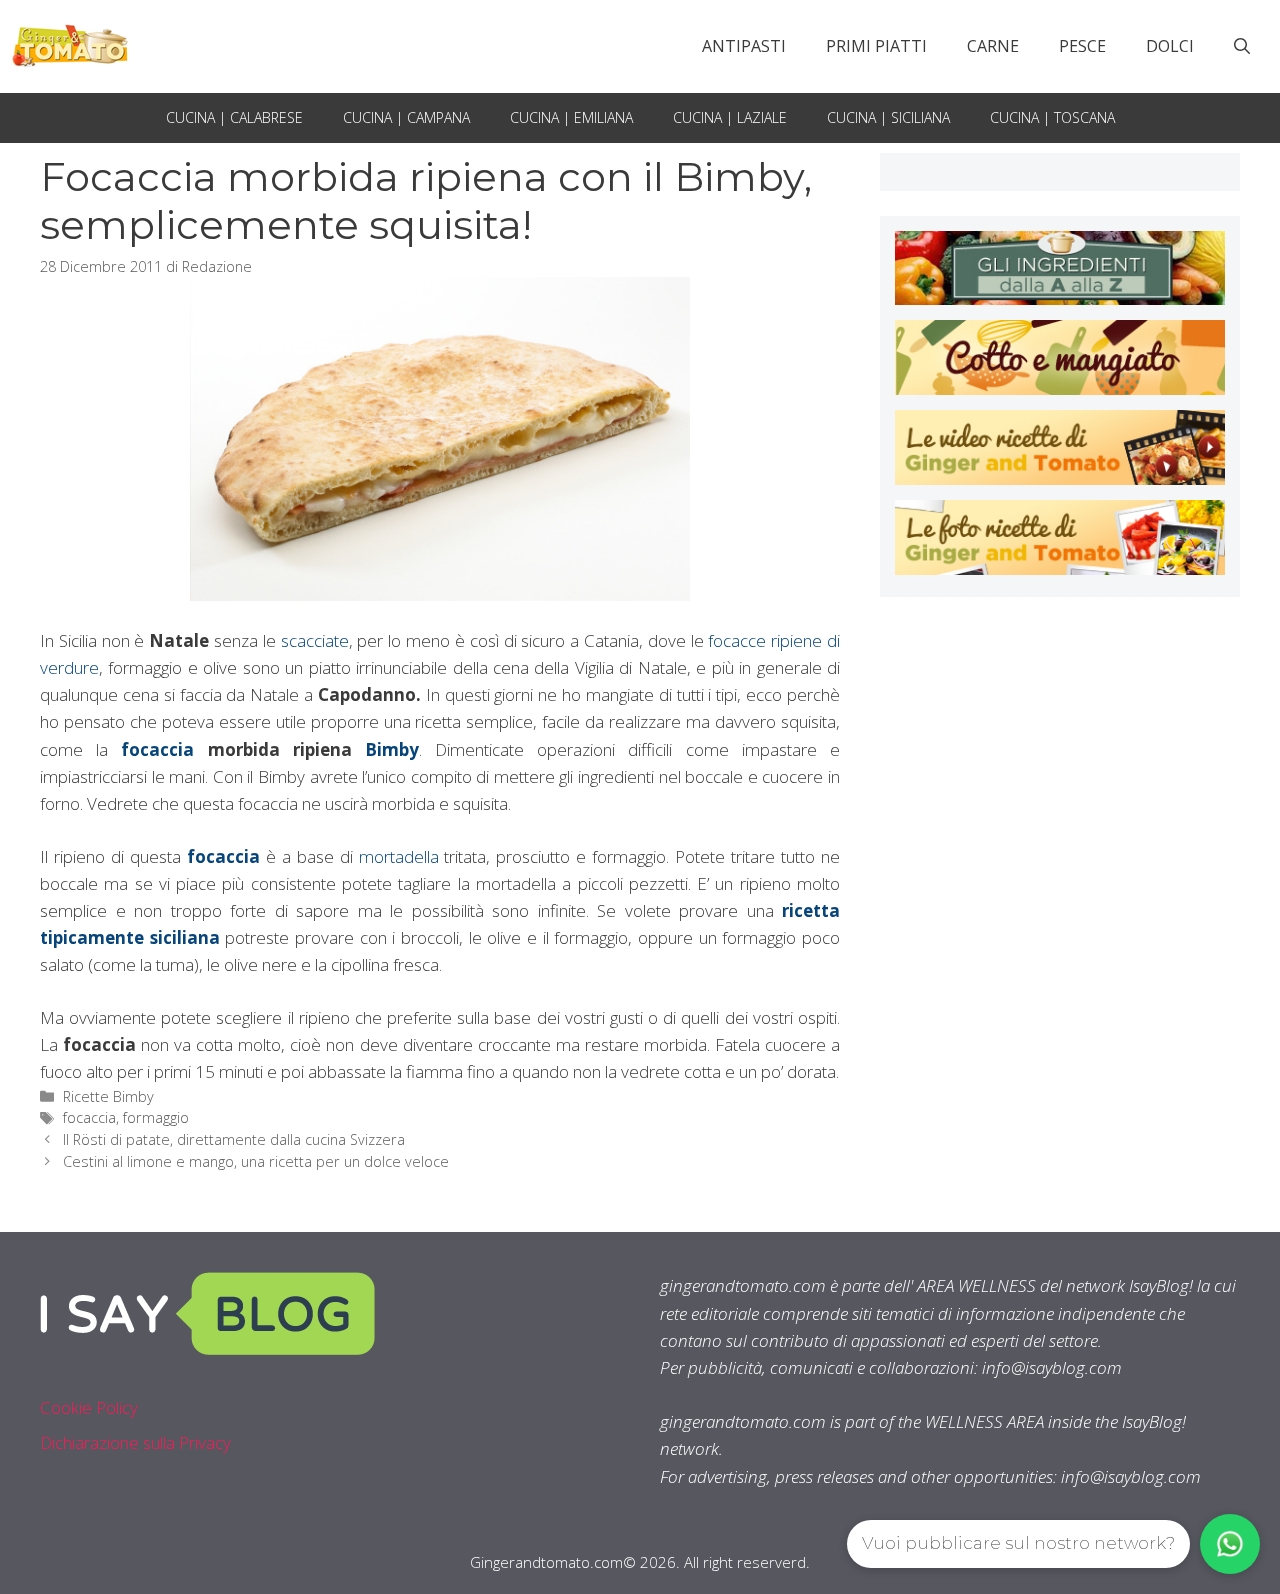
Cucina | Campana (406, 117)
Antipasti (744, 46)
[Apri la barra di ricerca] (1242, 46)
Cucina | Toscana (1052, 117)
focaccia (157, 749)
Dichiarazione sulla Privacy (135, 1442)
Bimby (392, 749)
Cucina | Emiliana (571, 117)
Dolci (1170, 46)
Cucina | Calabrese (234, 117)
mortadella (399, 856)
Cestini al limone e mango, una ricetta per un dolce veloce (256, 1161)
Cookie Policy (89, 1407)
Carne (993, 46)
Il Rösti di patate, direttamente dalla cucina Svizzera (234, 1139)
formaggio (156, 1117)
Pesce (1082, 46)
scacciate (315, 640)
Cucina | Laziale (730, 117)
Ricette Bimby (108, 1096)
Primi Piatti (876, 46)
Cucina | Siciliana (888, 117)
